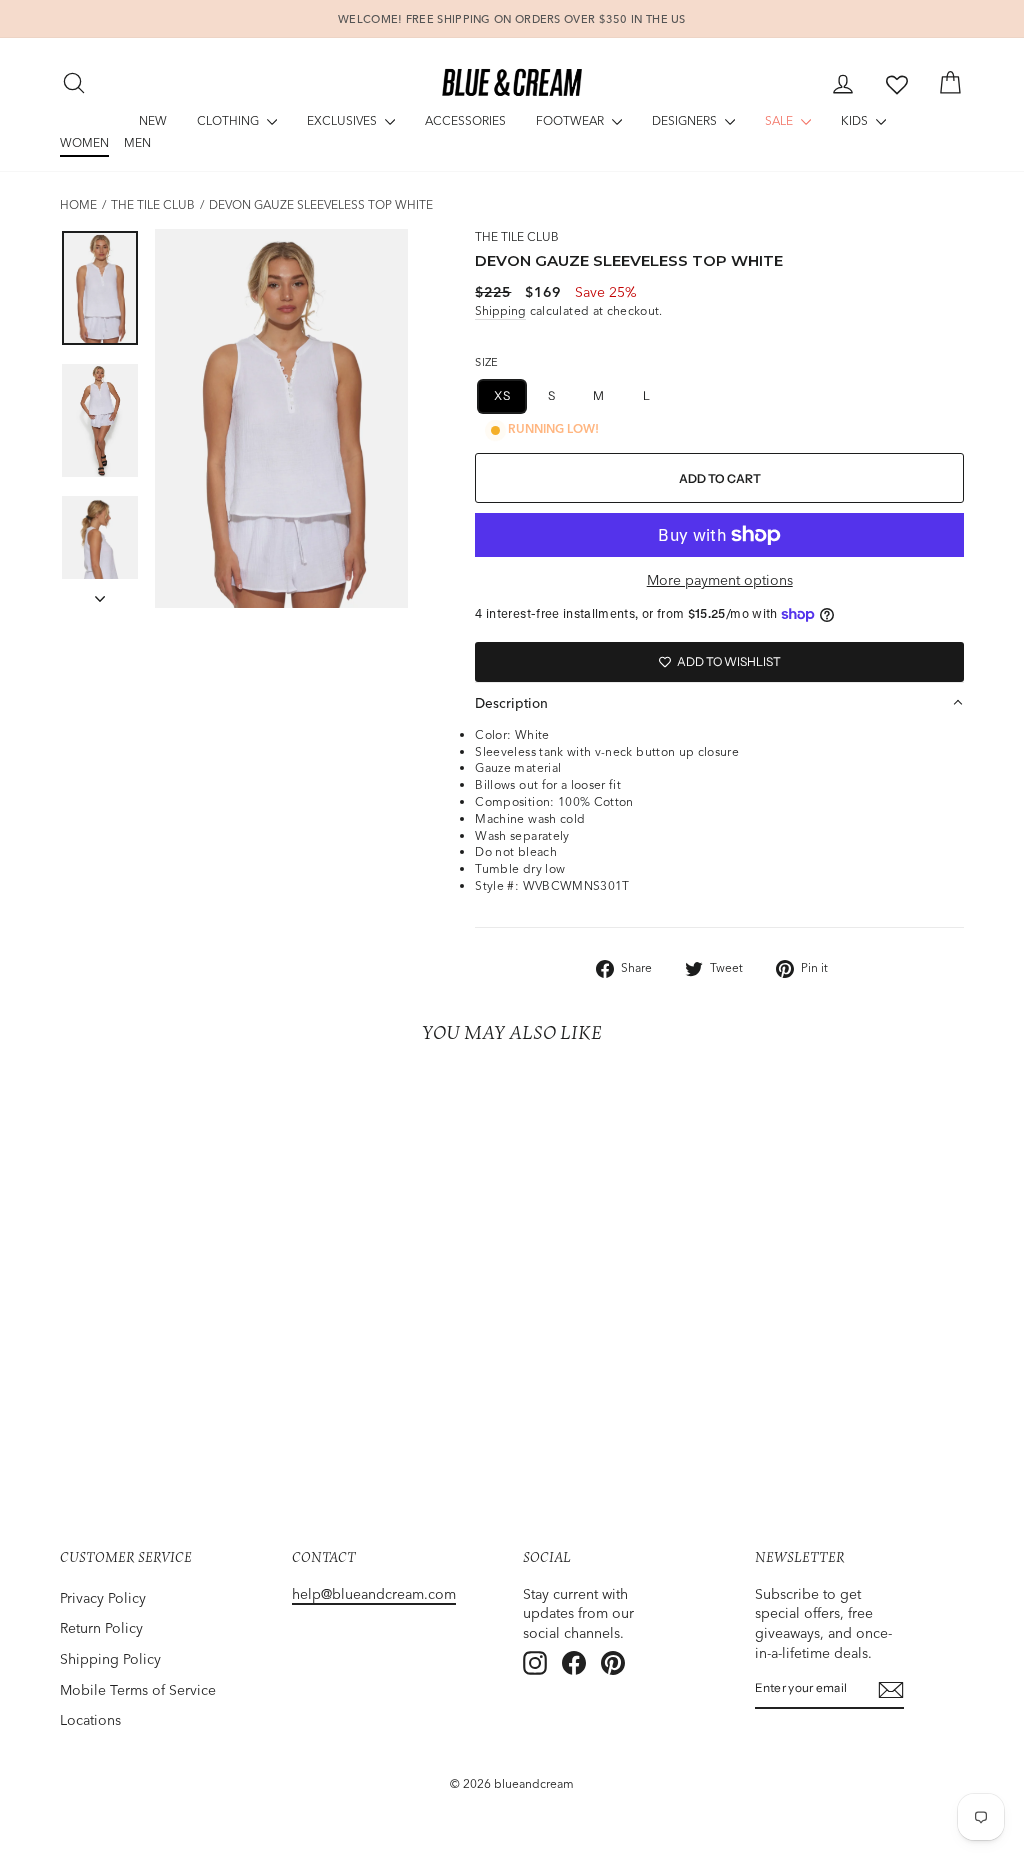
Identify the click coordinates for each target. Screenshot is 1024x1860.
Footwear (571, 120)
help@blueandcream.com (374, 1594)
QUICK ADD (165, 1352)
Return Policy (101, 1628)
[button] (719, 703)
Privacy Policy (103, 1598)
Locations (90, 1720)
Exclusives (343, 120)
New (153, 120)
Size (486, 362)
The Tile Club (153, 204)
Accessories (465, 120)
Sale (780, 120)
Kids (856, 120)
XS (502, 395)
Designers (686, 120)
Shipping (500, 310)
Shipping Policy (110, 1659)
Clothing (229, 120)
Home (78, 204)
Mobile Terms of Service (138, 1690)
